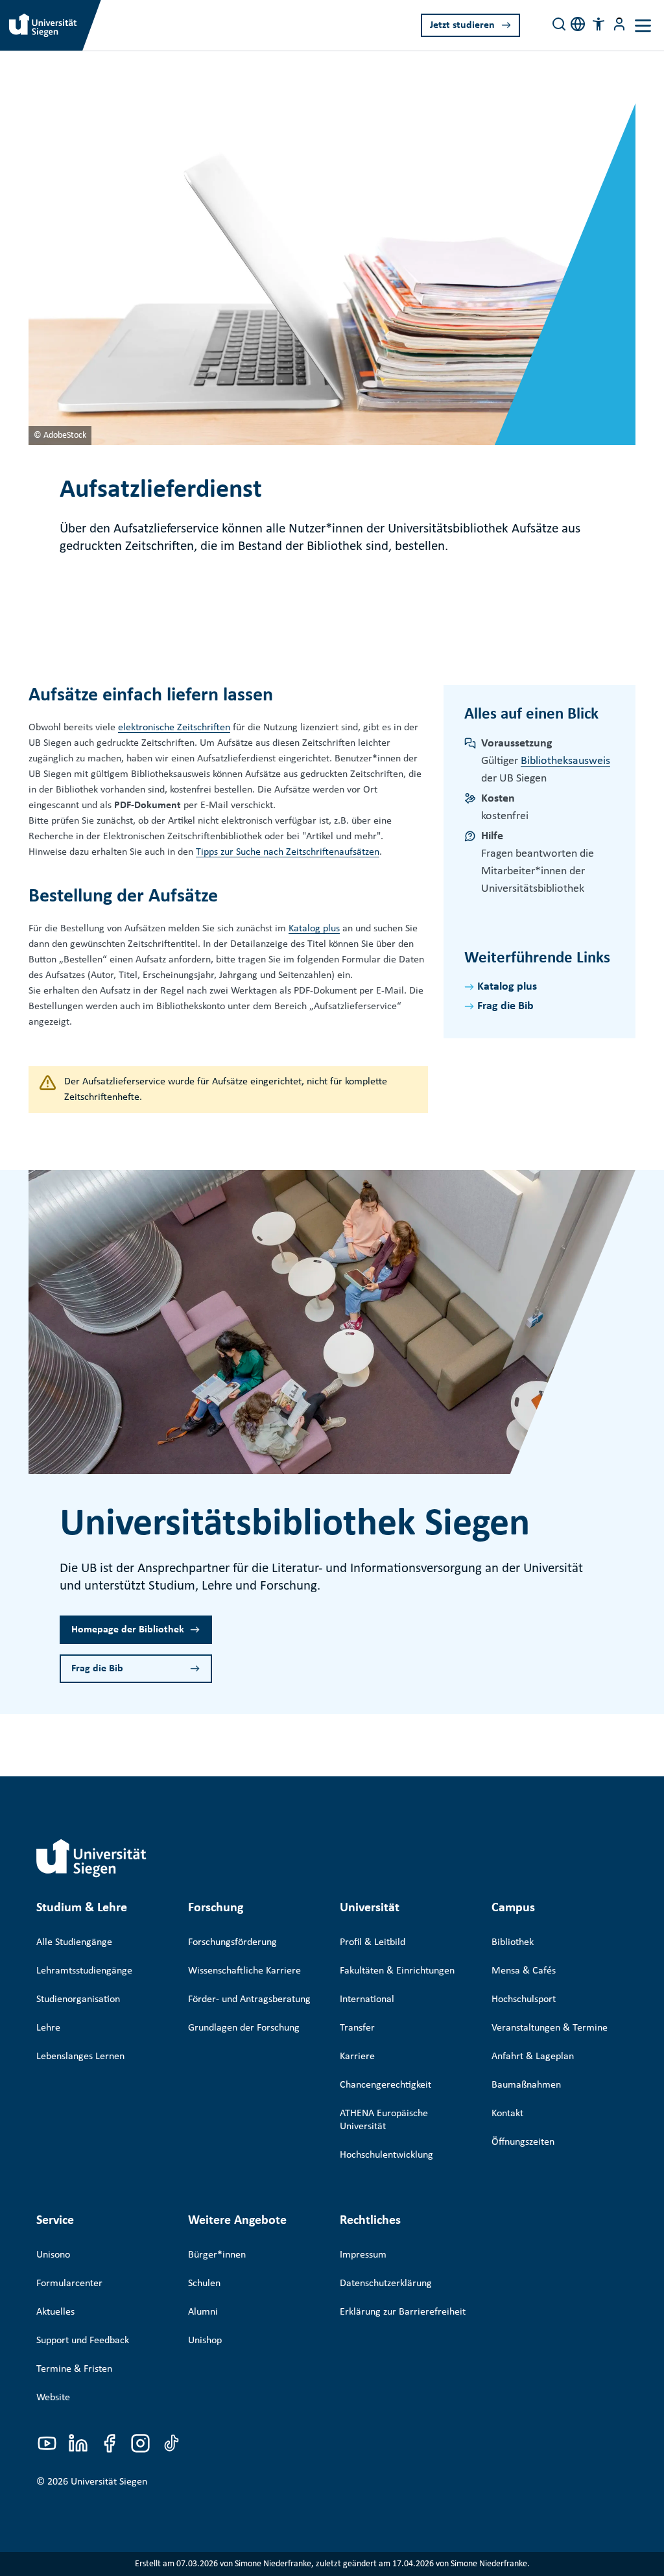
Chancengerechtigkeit (385, 2085)
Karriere (357, 2057)
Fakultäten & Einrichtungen (397, 1971)
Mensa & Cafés (524, 1971)
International (367, 1999)
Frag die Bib (505, 1006)
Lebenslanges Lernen (80, 2057)
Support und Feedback (83, 2341)
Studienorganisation (78, 1999)
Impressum (363, 2255)
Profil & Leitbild (373, 1942)
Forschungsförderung (232, 1942)
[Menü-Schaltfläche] (619, 24)
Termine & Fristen (74, 2369)
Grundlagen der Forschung (244, 2028)
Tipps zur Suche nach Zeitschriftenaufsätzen (288, 852)
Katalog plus (314, 929)
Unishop (205, 2341)
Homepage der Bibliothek (128, 1630)
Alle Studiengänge (74, 1942)
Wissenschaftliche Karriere (244, 1971)
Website (53, 2398)
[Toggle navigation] (643, 26)
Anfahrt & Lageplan (533, 2057)
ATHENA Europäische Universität (384, 2120)
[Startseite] (91, 1858)
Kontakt (507, 2114)
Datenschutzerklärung (386, 2284)
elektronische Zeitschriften (174, 728)
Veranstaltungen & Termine (550, 2028)
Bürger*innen (217, 2255)
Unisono (53, 2255)
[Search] (559, 24)
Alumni (203, 2312)
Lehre (48, 2028)
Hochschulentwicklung (386, 2155)
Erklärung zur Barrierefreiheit (403, 2312)
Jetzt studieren (462, 25)
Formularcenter (69, 2284)
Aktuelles (55, 2312)
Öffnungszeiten (523, 2142)
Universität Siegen (109, 2482)
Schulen (204, 2284)
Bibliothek (513, 1942)
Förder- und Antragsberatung (249, 1999)
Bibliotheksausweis (565, 761)
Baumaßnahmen (526, 2085)
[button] (599, 24)
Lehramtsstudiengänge (84, 1971)
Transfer (357, 2028)
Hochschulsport (524, 1999)
